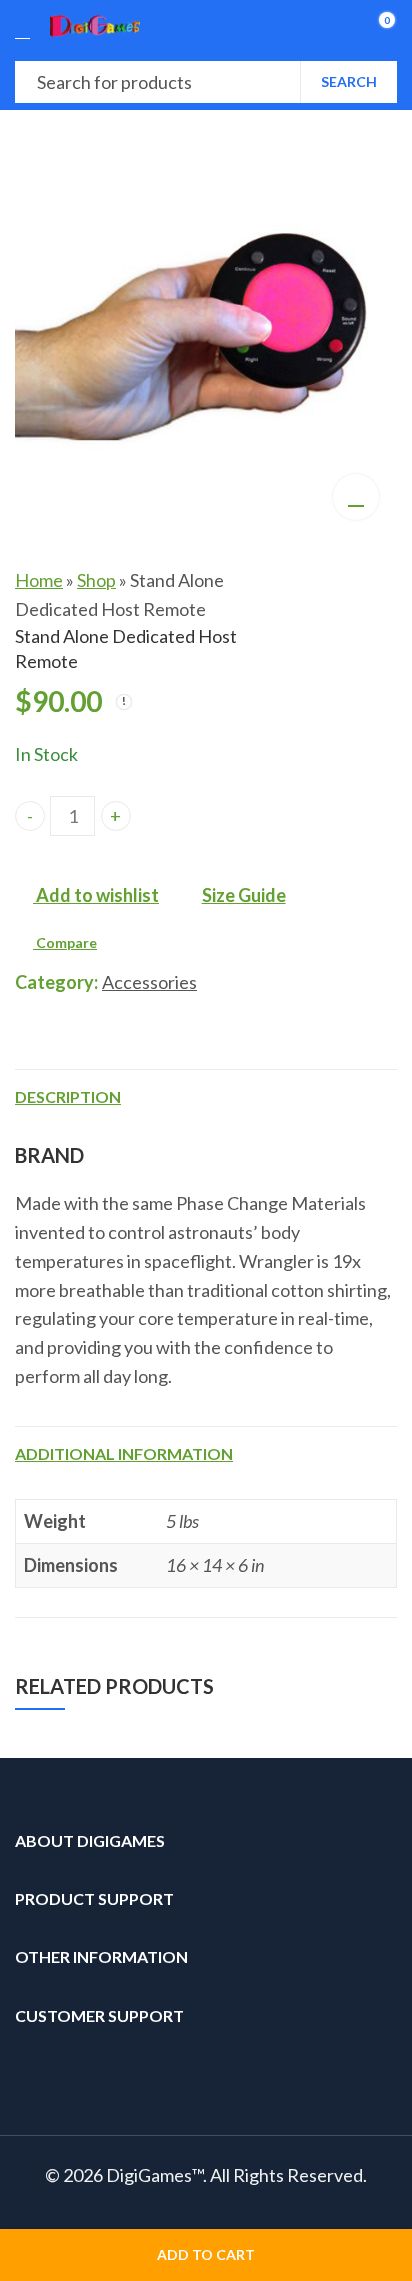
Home (39, 580)
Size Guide (244, 895)
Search (349, 81)
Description (68, 1096)
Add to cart (206, 2254)
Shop (96, 580)
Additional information (124, 1453)
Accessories (149, 982)
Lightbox (356, 497)
